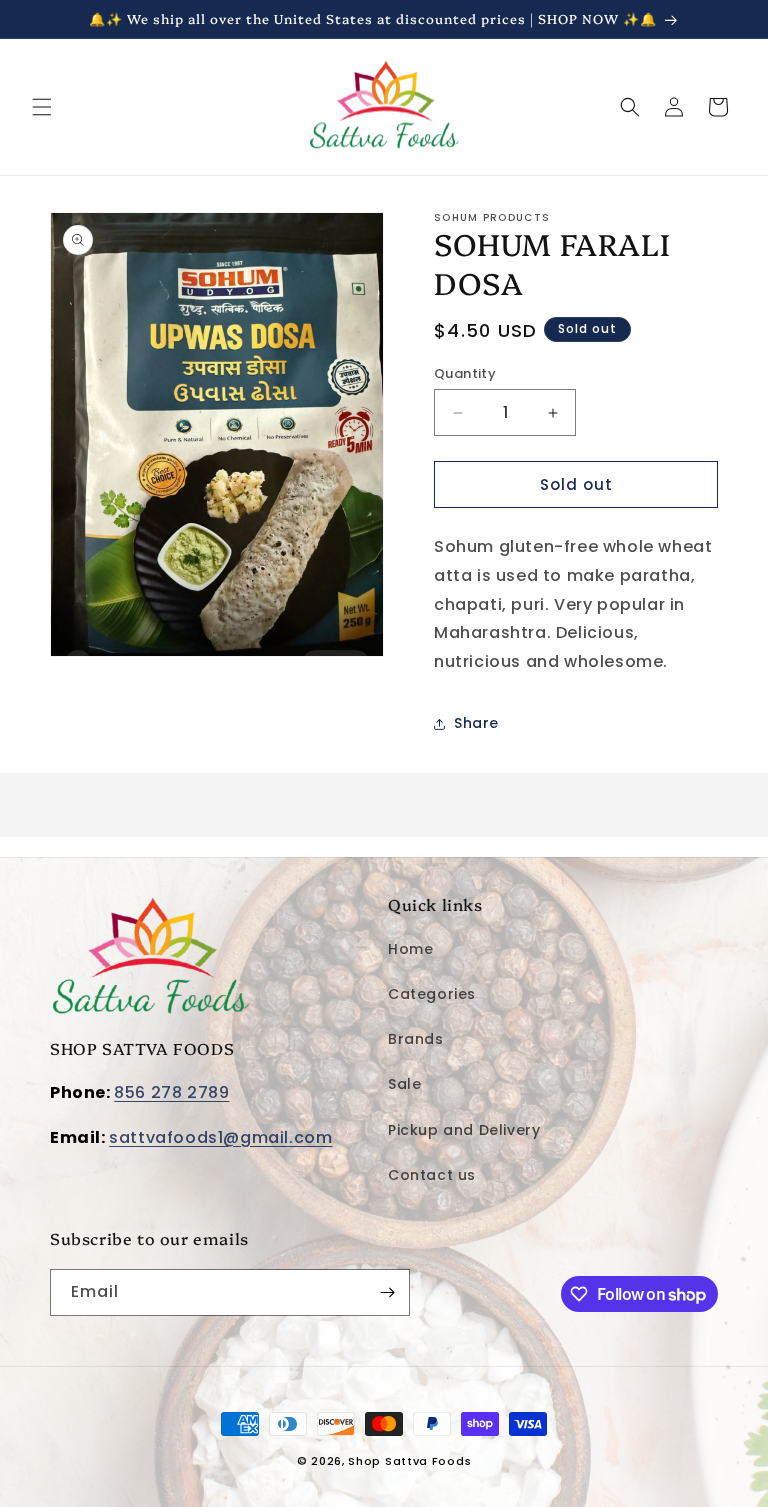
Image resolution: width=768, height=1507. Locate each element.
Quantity (465, 373)
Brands (416, 1039)
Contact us (432, 1175)
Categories (432, 994)
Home (410, 949)
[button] (42, 107)
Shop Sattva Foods (409, 1461)
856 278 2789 (171, 1092)
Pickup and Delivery (464, 1130)
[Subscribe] (387, 1292)
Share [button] (476, 723)
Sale (404, 1084)
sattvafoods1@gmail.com (220, 1137)
